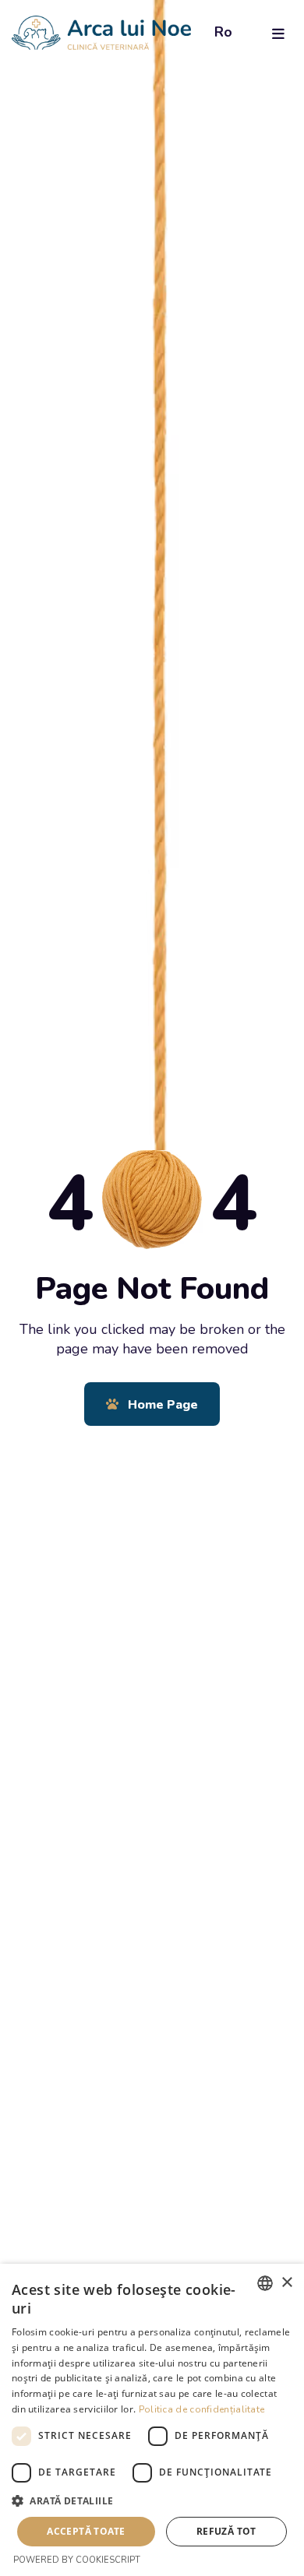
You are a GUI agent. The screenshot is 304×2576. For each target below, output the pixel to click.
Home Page (161, 1405)
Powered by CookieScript (77, 2560)
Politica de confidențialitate (202, 2409)
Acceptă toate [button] (86, 2531)
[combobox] (265, 2283)
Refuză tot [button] (226, 2531)
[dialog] (152, 2420)
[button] (152, 2501)
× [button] (286, 2283)
